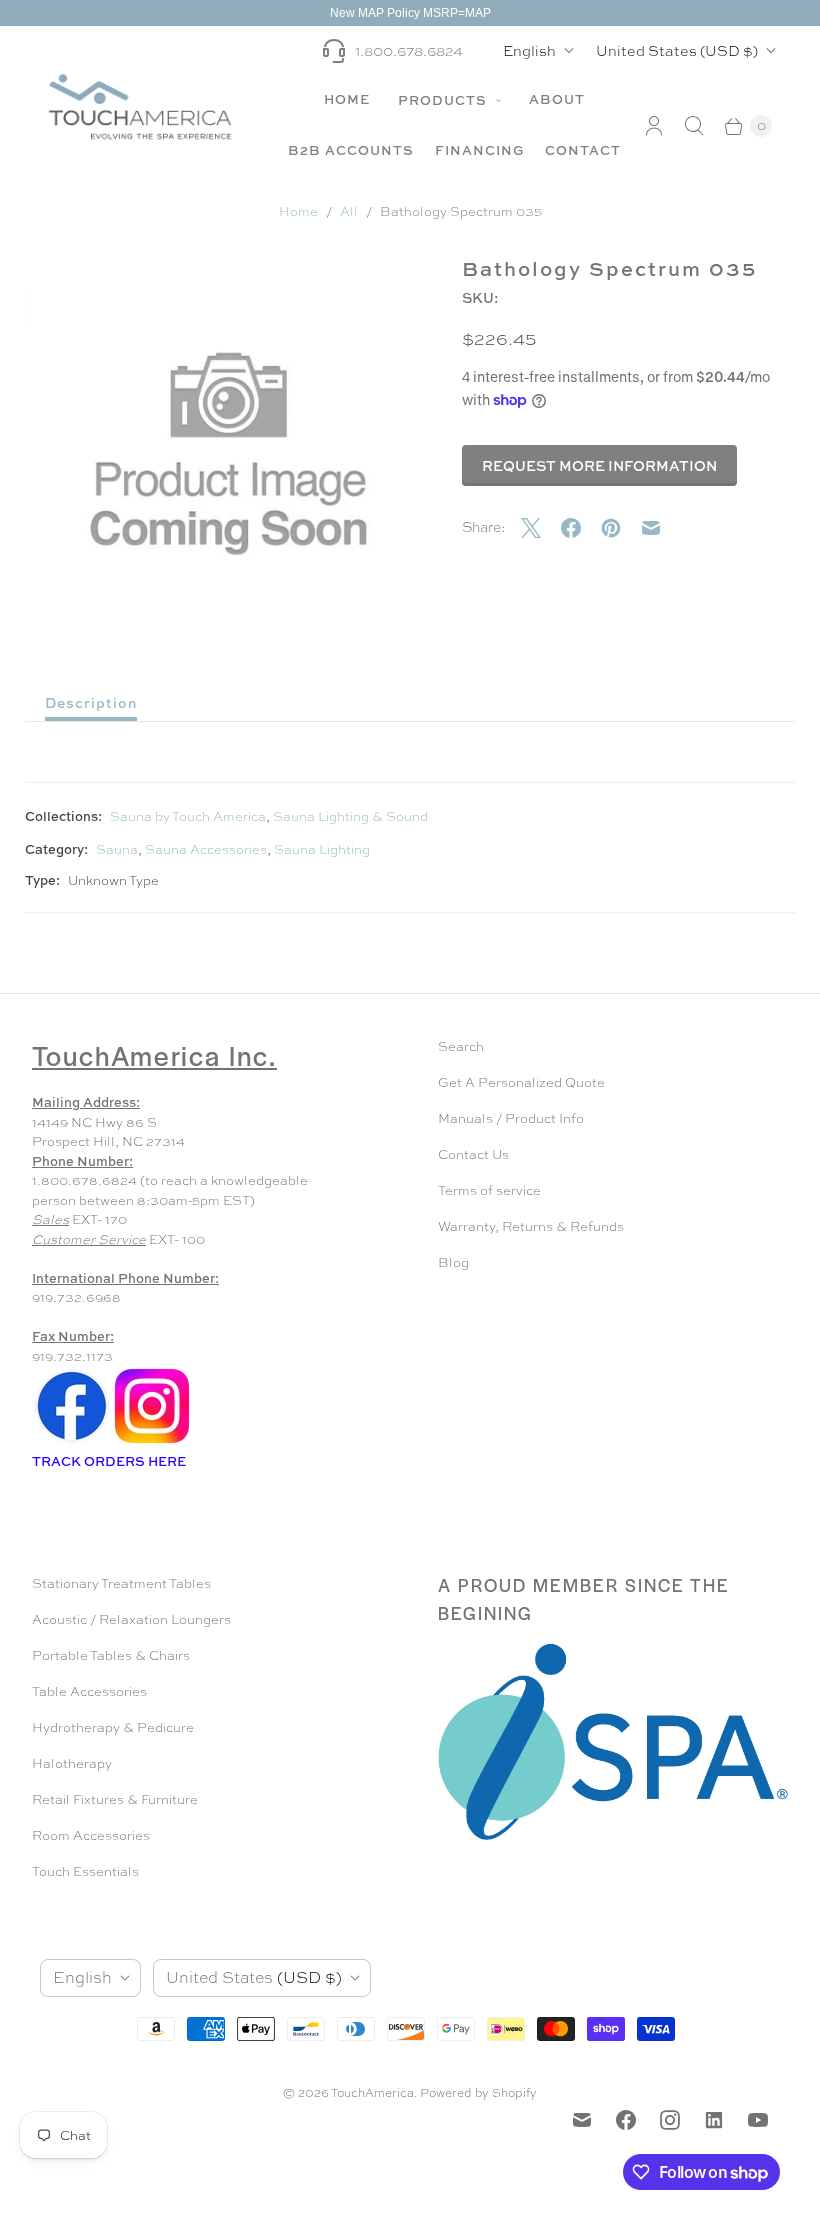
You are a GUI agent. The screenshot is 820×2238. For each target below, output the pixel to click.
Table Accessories (89, 1691)
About (557, 99)
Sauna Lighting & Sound (350, 816)
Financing (479, 150)
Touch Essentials (85, 1871)
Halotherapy (72, 1763)
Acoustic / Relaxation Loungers (131, 1619)
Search (461, 1046)
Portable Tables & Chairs (111, 1655)
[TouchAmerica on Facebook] (626, 2120)
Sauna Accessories (206, 849)
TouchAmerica (372, 2093)
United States (677, 50)
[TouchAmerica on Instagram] (670, 2120)
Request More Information (599, 465)
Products (444, 100)
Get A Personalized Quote (521, 1082)
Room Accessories (91, 1835)
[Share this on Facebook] (581, 528)
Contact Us (473, 1154)
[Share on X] (541, 528)
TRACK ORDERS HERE (110, 1461)
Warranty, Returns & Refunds (531, 1226)
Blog (453, 1262)
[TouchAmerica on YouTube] (758, 2120)
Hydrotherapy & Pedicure (113, 1727)
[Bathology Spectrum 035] (228, 453)
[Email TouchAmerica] (582, 2120)
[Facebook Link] (72, 1441)
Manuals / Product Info (511, 1118)
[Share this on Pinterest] (621, 528)
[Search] (694, 126)
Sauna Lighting (322, 849)
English (529, 50)
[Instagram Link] (152, 1441)
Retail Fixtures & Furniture (115, 1799)
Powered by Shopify (478, 2093)
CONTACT (583, 150)
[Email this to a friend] (661, 528)
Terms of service (489, 1190)
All (349, 211)
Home (347, 99)
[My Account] (654, 126)
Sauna (117, 849)
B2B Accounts (351, 150)
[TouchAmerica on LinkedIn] (714, 2120)
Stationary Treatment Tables (121, 1583)
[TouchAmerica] (140, 106)
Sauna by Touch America (188, 816)
